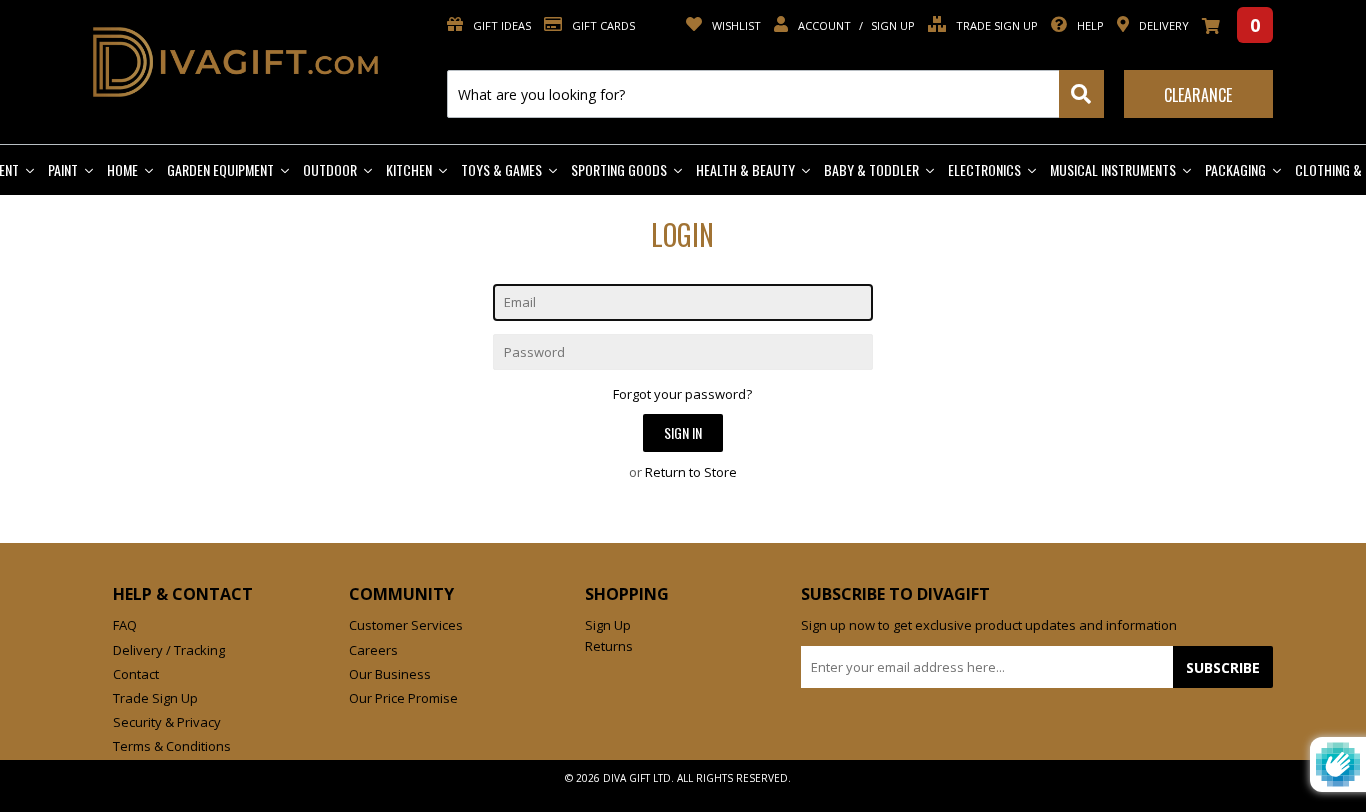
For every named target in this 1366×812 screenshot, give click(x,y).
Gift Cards (602, 25)
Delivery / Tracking (169, 650)
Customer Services (406, 625)
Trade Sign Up (995, 25)
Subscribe (1223, 667)
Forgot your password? (682, 394)
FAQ (125, 625)
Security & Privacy (167, 722)
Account (824, 25)
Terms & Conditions (172, 746)
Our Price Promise (403, 698)
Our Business (390, 674)
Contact (136, 674)
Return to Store (691, 472)
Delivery (1162, 25)
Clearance (1198, 95)
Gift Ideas (500, 25)
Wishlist (735, 25)
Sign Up (893, 25)
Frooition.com (703, 794)
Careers (373, 650)
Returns (609, 646)
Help (1089, 25)
